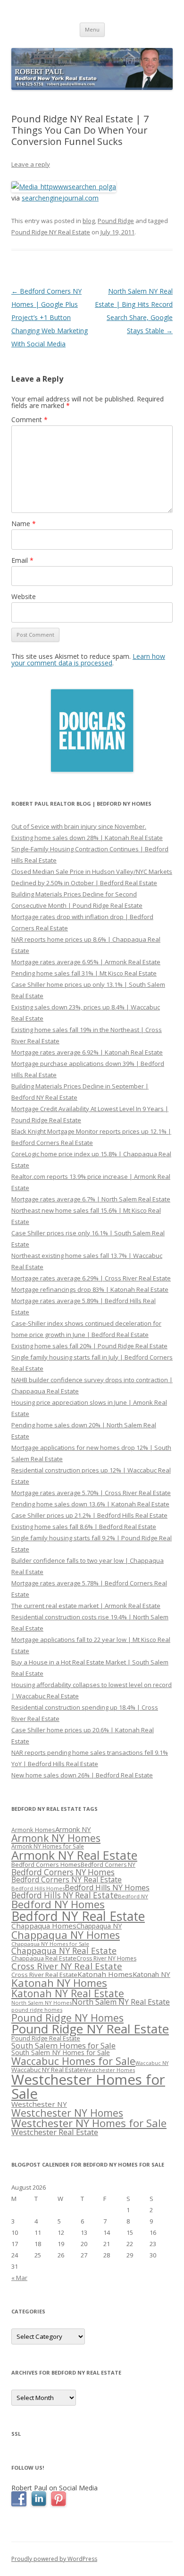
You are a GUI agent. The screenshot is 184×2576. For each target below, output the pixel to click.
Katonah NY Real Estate (68, 1993)
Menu (92, 29)
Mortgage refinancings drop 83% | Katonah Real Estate (90, 1289)
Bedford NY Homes (58, 1904)
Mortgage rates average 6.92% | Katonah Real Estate (87, 1052)
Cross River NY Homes (106, 1958)
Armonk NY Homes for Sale (48, 1846)
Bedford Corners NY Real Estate (67, 1880)
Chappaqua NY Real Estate (64, 1951)
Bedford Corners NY (108, 1865)
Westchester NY (39, 2104)
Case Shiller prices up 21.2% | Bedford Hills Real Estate (89, 1515)
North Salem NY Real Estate (121, 2002)
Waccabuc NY (152, 2063)
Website (24, 596)
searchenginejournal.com (60, 198)
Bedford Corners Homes (46, 1865)
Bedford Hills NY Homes (107, 1888)
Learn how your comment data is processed (88, 660)
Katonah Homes (105, 1974)
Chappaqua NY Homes (66, 1935)
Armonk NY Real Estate (74, 1855)
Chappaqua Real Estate (44, 1958)
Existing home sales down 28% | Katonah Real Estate (87, 838)
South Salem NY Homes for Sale (61, 2052)
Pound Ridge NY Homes (67, 2018)
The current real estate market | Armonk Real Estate (86, 1606)
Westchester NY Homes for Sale (89, 2123)
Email (22, 560)
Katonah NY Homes (59, 1983)
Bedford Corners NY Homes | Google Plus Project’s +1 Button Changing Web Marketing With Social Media (50, 317)
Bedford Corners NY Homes (63, 1872)
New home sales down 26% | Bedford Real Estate (82, 1775)
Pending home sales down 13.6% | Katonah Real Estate (90, 1504)
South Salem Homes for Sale (63, 2045)
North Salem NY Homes (42, 2003)
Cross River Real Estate (44, 1975)
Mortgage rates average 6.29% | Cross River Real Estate (91, 1278)
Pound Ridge (116, 221)
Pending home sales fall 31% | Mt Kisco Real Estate (84, 973)
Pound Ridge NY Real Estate (51, 232)
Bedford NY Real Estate (78, 1916)
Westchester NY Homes (67, 2113)
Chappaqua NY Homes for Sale (50, 1944)
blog (89, 221)
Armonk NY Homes (56, 1838)
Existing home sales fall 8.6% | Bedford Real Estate (84, 1527)
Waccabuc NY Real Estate (47, 2070)
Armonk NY (73, 1829)
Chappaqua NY (99, 1926)
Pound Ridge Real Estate (46, 2038)
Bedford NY (133, 1896)
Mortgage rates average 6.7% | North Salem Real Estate (91, 1199)
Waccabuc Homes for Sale (73, 2061)
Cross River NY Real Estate (67, 1966)
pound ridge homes (37, 2010)
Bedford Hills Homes (38, 1888)
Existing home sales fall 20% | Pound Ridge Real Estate (89, 1346)
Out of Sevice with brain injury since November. (79, 826)
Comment (29, 420)
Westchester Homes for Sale (88, 2086)
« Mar (19, 2278)
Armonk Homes (33, 1830)
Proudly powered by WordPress (54, 2559)
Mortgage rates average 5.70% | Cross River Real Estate (91, 1493)
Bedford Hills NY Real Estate (65, 1895)
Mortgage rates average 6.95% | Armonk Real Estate (86, 962)
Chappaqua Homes (44, 1926)
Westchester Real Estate (55, 2132)
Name (24, 524)
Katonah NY (151, 1974)
